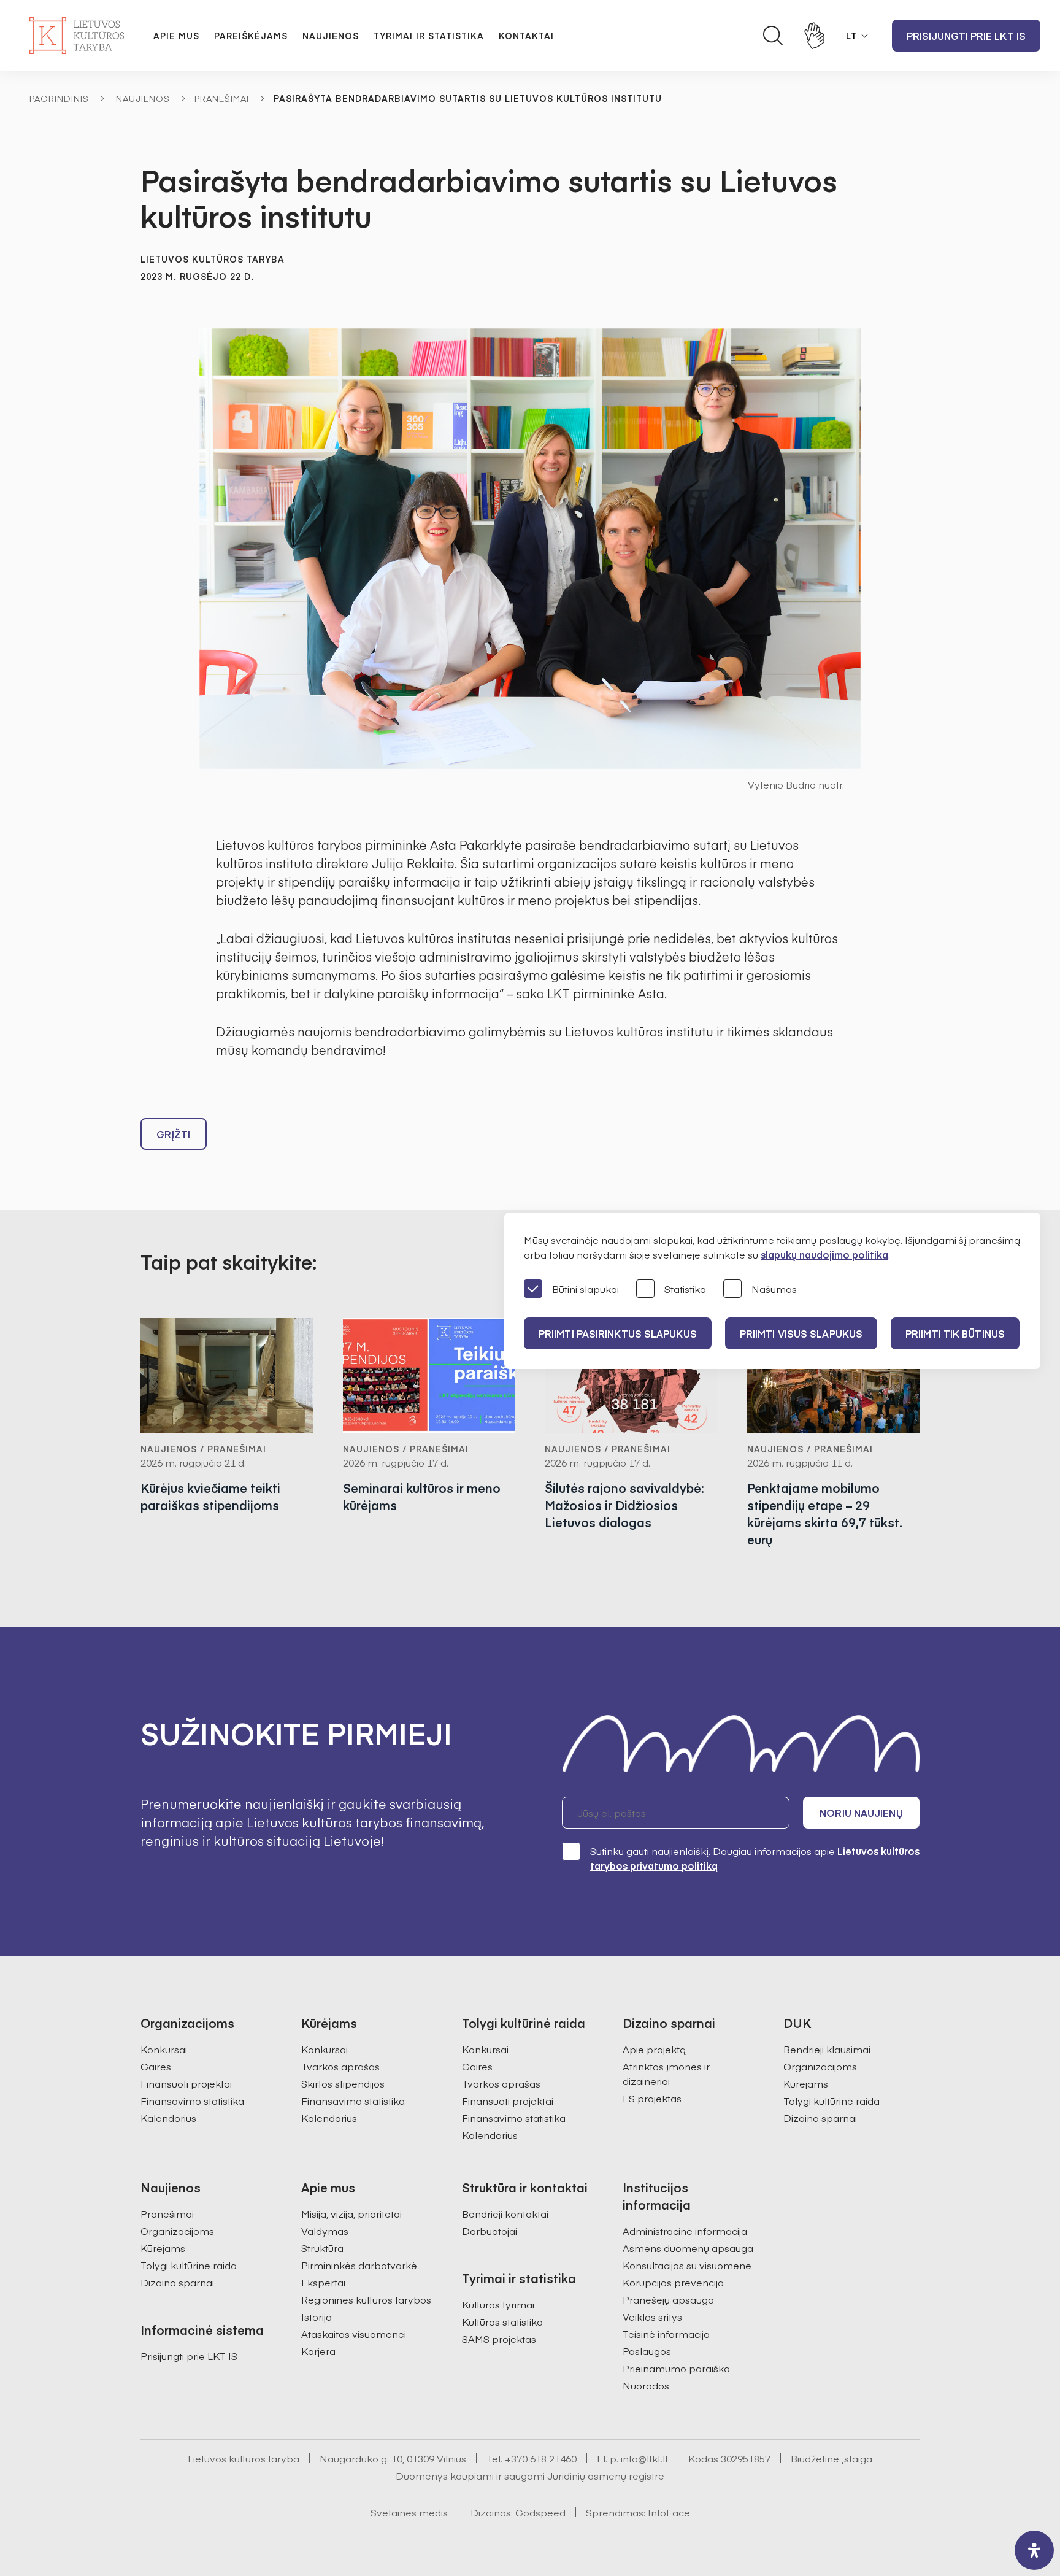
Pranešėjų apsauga (668, 2299)
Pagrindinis (59, 98)
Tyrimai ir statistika (429, 36)
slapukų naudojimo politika (824, 1254)
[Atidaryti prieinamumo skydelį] (1034, 2550)
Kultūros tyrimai (498, 2304)
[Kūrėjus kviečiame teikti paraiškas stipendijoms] (227, 1375)
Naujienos (331, 36)
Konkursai (164, 2049)
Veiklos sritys (652, 2316)
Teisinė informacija (666, 2334)
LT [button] (851, 36)
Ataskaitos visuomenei (354, 2334)
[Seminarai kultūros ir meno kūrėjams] (429, 1375)
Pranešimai (222, 98)
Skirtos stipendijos (343, 2083)
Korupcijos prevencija (673, 2282)
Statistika (685, 1289)
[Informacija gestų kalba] (815, 36)
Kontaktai (526, 36)
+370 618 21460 (541, 2458)
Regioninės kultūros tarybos (366, 2299)
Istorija (317, 2316)
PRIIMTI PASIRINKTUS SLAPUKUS (618, 1333)
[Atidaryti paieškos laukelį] (773, 36)
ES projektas (652, 2098)
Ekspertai (323, 2282)
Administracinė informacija (685, 2231)
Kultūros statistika (502, 2321)
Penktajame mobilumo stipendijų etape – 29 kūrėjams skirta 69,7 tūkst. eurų (825, 1514)
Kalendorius (168, 2118)
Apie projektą (654, 2049)
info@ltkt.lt (644, 2458)
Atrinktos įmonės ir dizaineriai (666, 2073)
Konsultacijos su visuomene (687, 2265)
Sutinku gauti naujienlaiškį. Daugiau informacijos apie (755, 1858)
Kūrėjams (806, 2083)
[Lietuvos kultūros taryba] (77, 36)
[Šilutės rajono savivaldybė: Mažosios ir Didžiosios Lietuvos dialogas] (631, 1375)
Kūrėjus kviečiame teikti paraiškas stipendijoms (210, 1496)
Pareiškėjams (251, 36)
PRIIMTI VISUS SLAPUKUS (801, 1333)
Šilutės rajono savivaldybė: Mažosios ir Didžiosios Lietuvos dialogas (624, 1505)
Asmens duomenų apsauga (688, 2248)
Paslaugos (647, 2351)
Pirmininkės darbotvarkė (359, 2265)
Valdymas (325, 2231)
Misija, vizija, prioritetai (351, 2213)
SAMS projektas (499, 2339)
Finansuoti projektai (186, 2083)
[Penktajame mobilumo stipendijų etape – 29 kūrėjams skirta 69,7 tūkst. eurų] (834, 1375)
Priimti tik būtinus (955, 1333)
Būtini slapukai (586, 1289)
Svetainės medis (409, 2512)
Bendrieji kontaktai (505, 2213)
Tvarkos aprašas (340, 2066)
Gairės (156, 2066)
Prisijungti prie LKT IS (966, 36)
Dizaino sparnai (820, 2118)
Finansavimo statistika (192, 2100)
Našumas (774, 1289)
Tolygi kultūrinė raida (831, 2100)
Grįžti (174, 1134)
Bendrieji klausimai (827, 2049)
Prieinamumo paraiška (676, 2368)
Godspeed (540, 2512)
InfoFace (669, 2512)
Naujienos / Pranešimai (203, 1449)
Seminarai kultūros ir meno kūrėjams (422, 1496)
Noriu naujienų (861, 1813)
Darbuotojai (490, 2231)
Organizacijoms (820, 2066)
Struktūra (322, 2248)
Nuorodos (646, 2385)
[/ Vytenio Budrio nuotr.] (530, 549)
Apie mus (176, 36)
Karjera (318, 2351)
